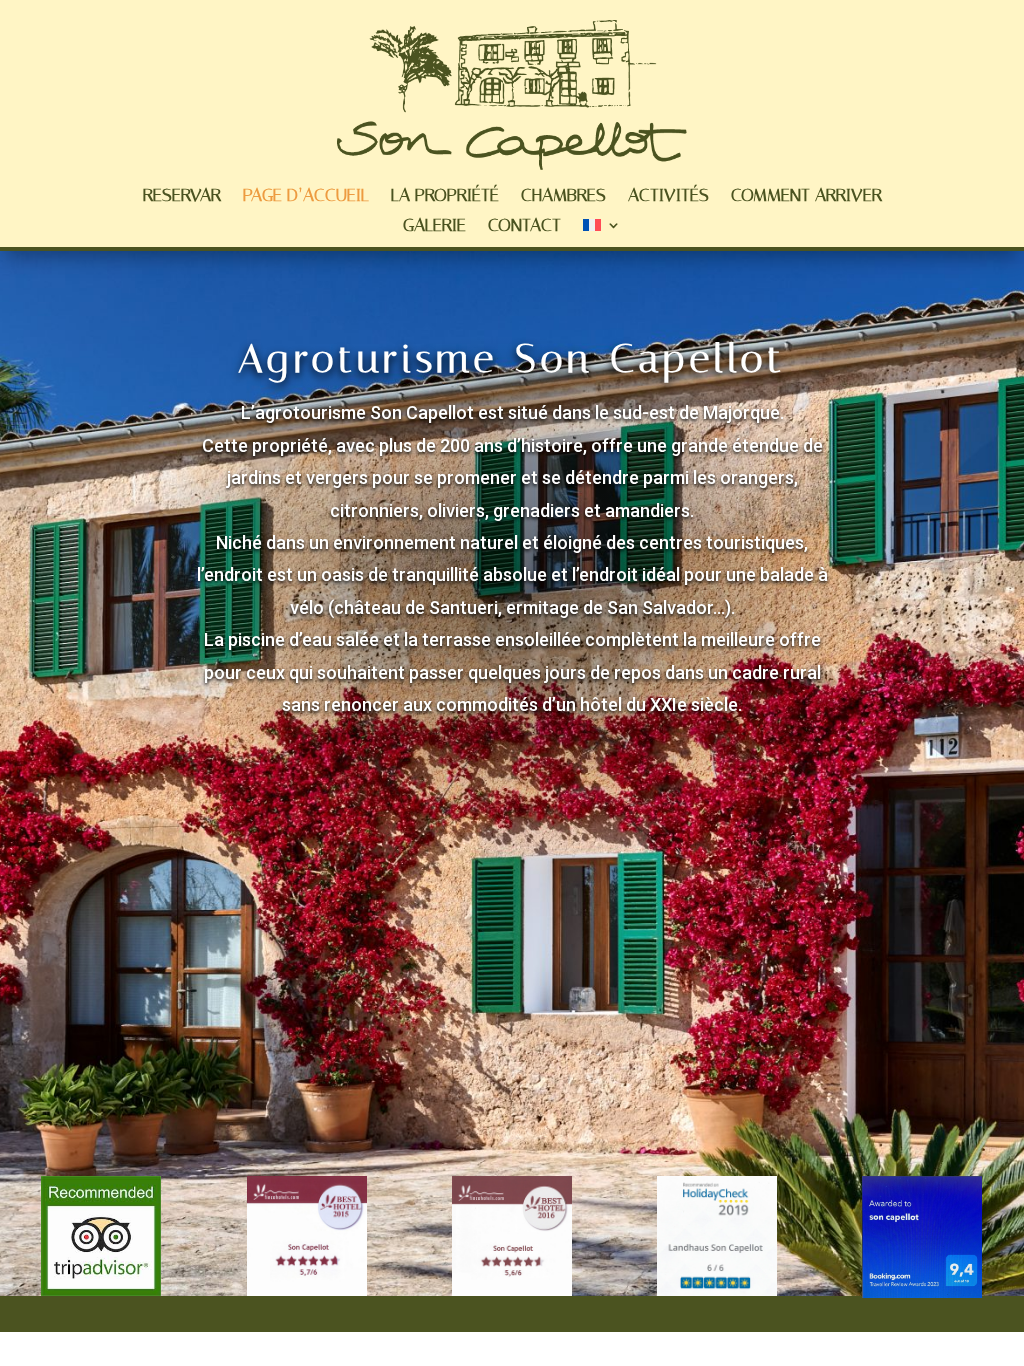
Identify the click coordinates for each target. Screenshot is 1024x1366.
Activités (668, 197)
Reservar (182, 197)
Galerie (434, 227)
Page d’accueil (306, 197)
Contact (524, 227)
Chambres (563, 197)
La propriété (445, 197)
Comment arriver (806, 197)
